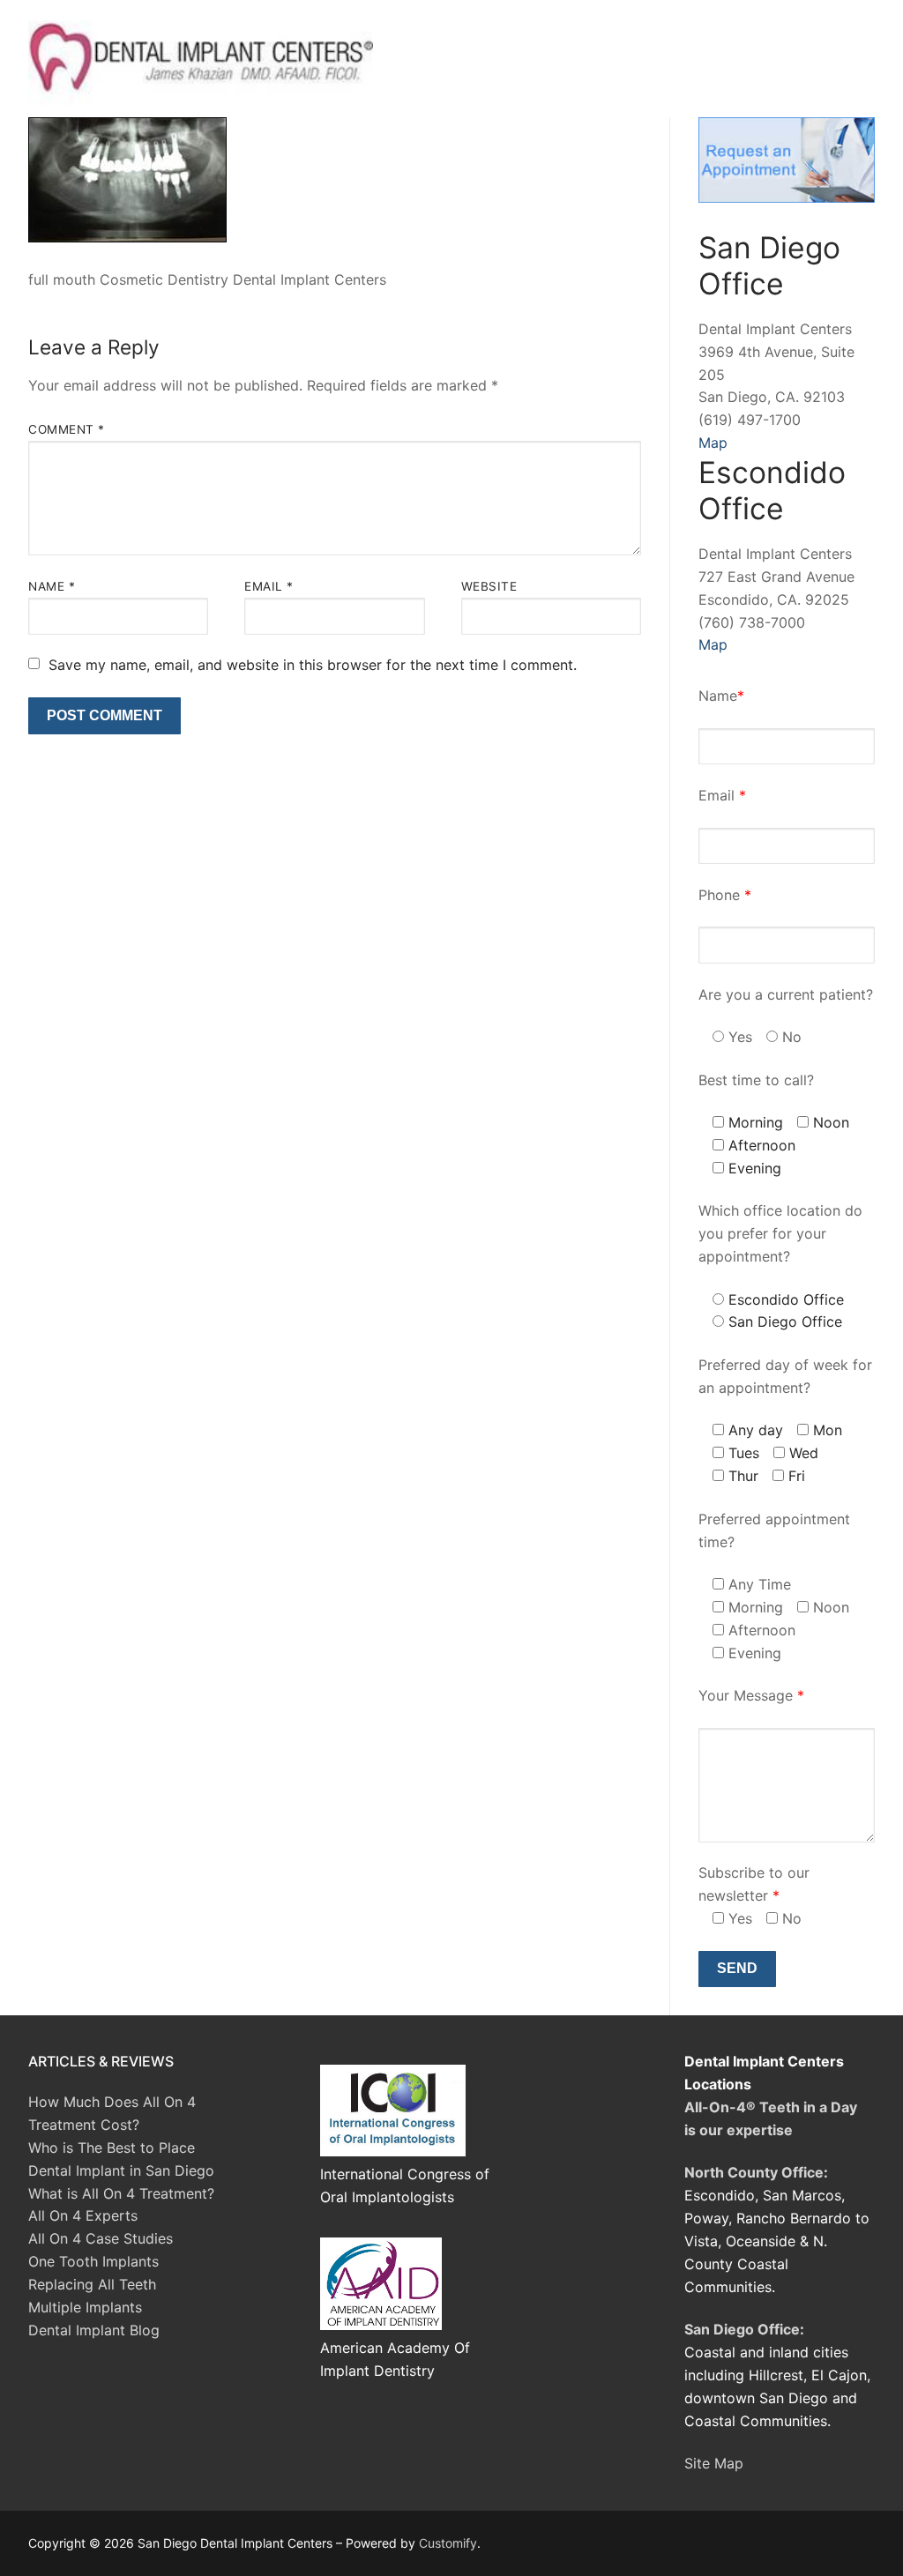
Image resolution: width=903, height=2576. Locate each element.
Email (269, 586)
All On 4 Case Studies (101, 2238)
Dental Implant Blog (94, 2330)
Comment (67, 429)
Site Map (714, 2463)
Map (713, 443)
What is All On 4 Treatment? (121, 2193)
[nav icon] (847, 59)
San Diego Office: (744, 2329)
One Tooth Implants (93, 2261)
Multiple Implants (85, 2307)
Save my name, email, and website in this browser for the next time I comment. (313, 665)
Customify (448, 2543)
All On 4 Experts (83, 2215)
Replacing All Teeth (92, 2284)
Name (52, 586)
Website (489, 586)
